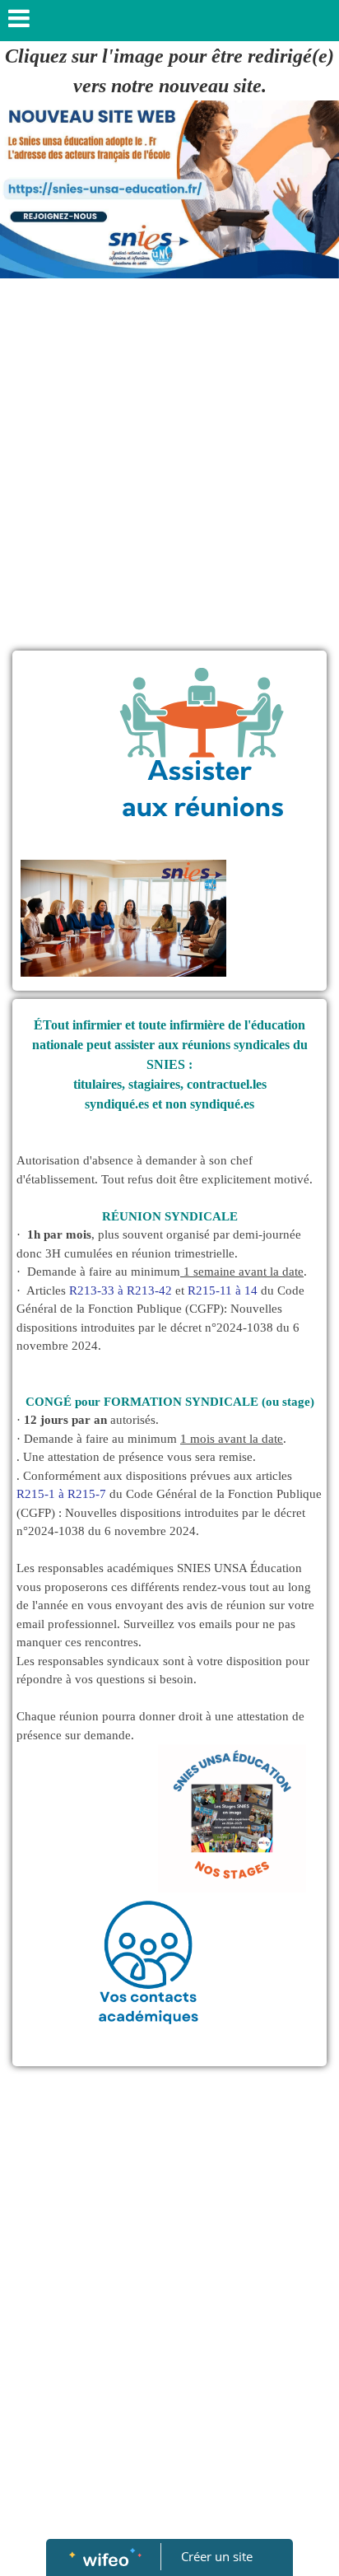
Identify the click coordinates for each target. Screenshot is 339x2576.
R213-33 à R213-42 (121, 1290)
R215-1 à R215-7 (61, 1494)
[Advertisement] (169, 464)
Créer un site (217, 2556)
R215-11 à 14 (223, 1290)
